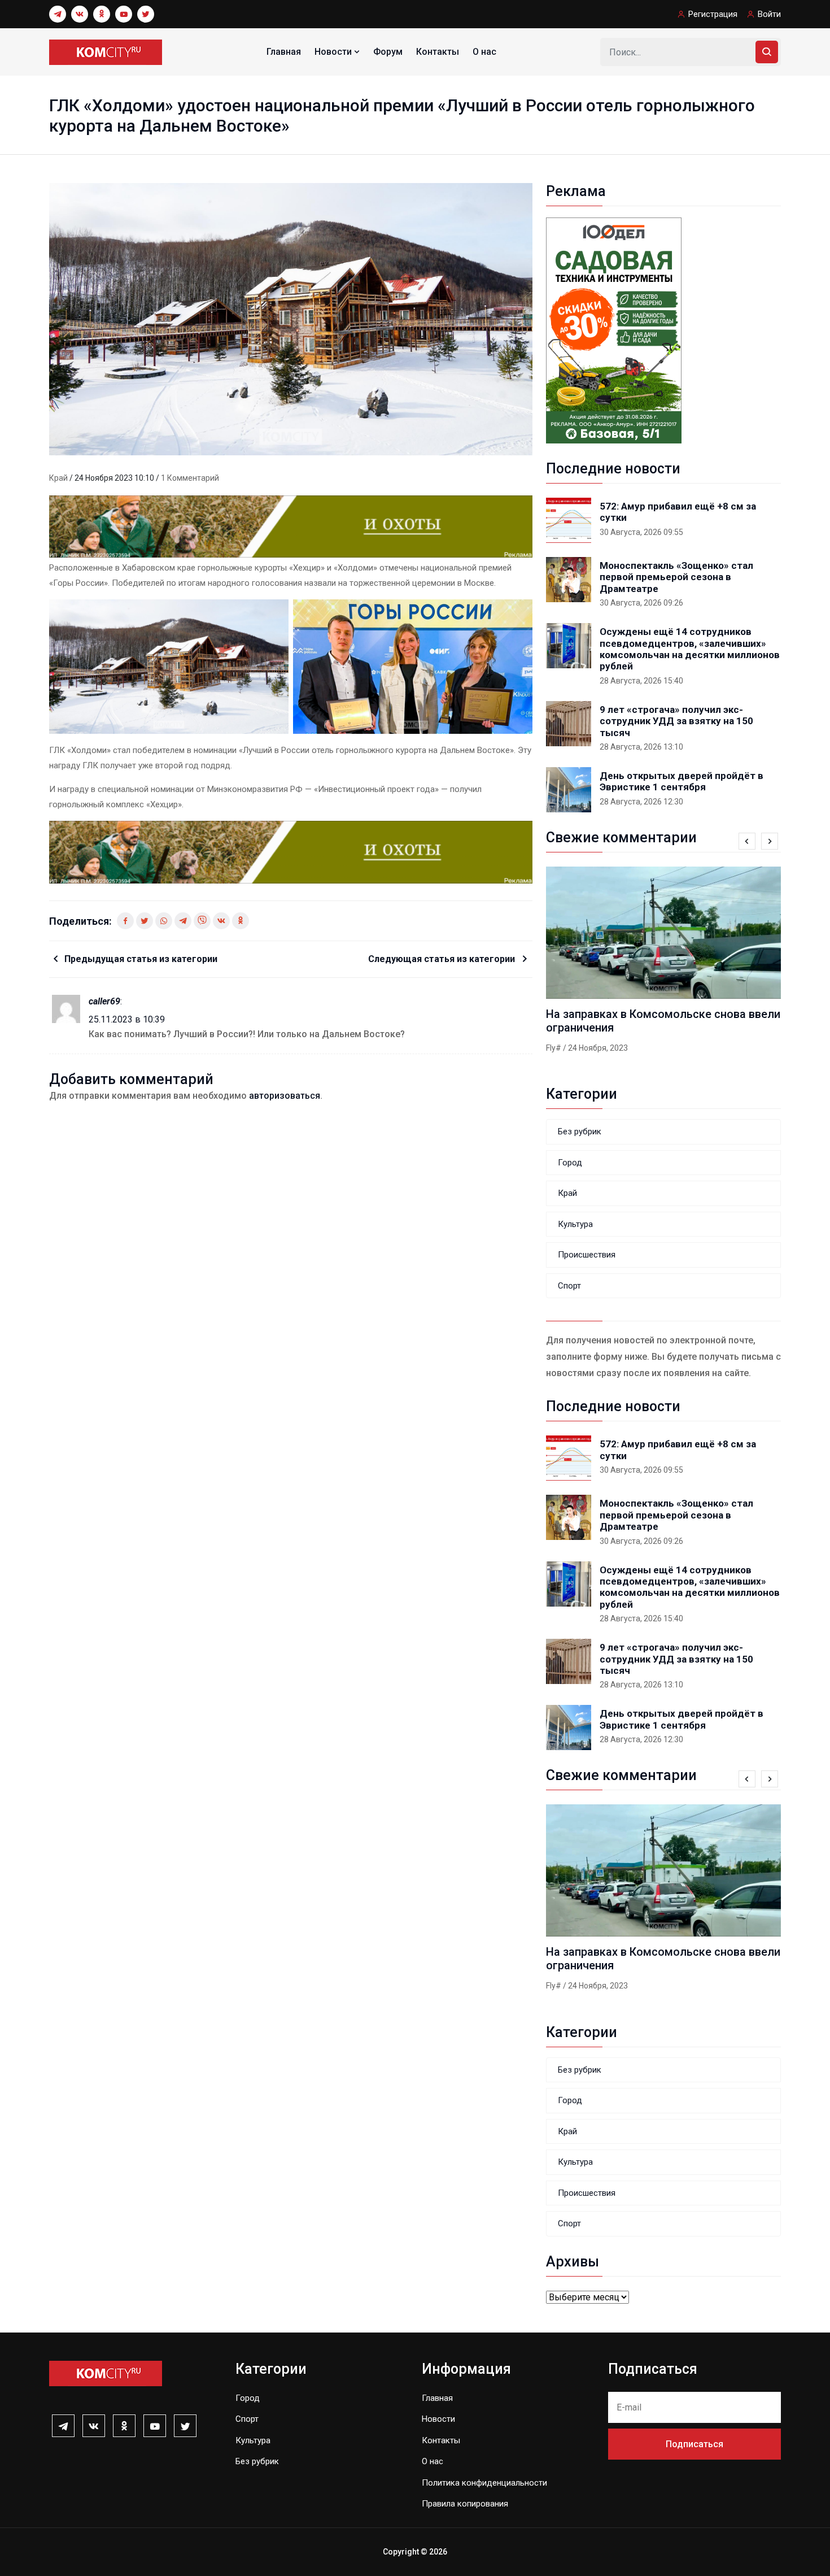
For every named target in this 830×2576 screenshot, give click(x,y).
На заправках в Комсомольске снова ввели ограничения (663, 1021)
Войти (769, 14)
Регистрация (713, 14)
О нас (484, 52)
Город (570, 1163)
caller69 (104, 1001)
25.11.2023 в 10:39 (127, 1019)
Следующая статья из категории (443, 959)
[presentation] (747, 841)
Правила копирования (465, 2504)
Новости (334, 52)
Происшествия (587, 1255)
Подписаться (694, 2444)
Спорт (569, 1286)
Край (59, 478)
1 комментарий (190, 478)
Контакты (438, 52)
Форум (388, 52)
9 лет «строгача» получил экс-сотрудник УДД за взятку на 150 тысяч (676, 721)
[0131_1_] (291, 526)
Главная (284, 52)
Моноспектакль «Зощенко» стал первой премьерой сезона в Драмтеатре (676, 577)
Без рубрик (580, 1132)
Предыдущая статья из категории (141, 959)
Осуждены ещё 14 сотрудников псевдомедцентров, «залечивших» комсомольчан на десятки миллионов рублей (690, 649)
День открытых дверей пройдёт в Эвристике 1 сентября (682, 781)
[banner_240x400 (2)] (614, 330)
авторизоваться (285, 1096)
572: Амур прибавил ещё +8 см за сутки (678, 512)
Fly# (554, 1048)
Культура (575, 1224)
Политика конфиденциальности (484, 2483)
